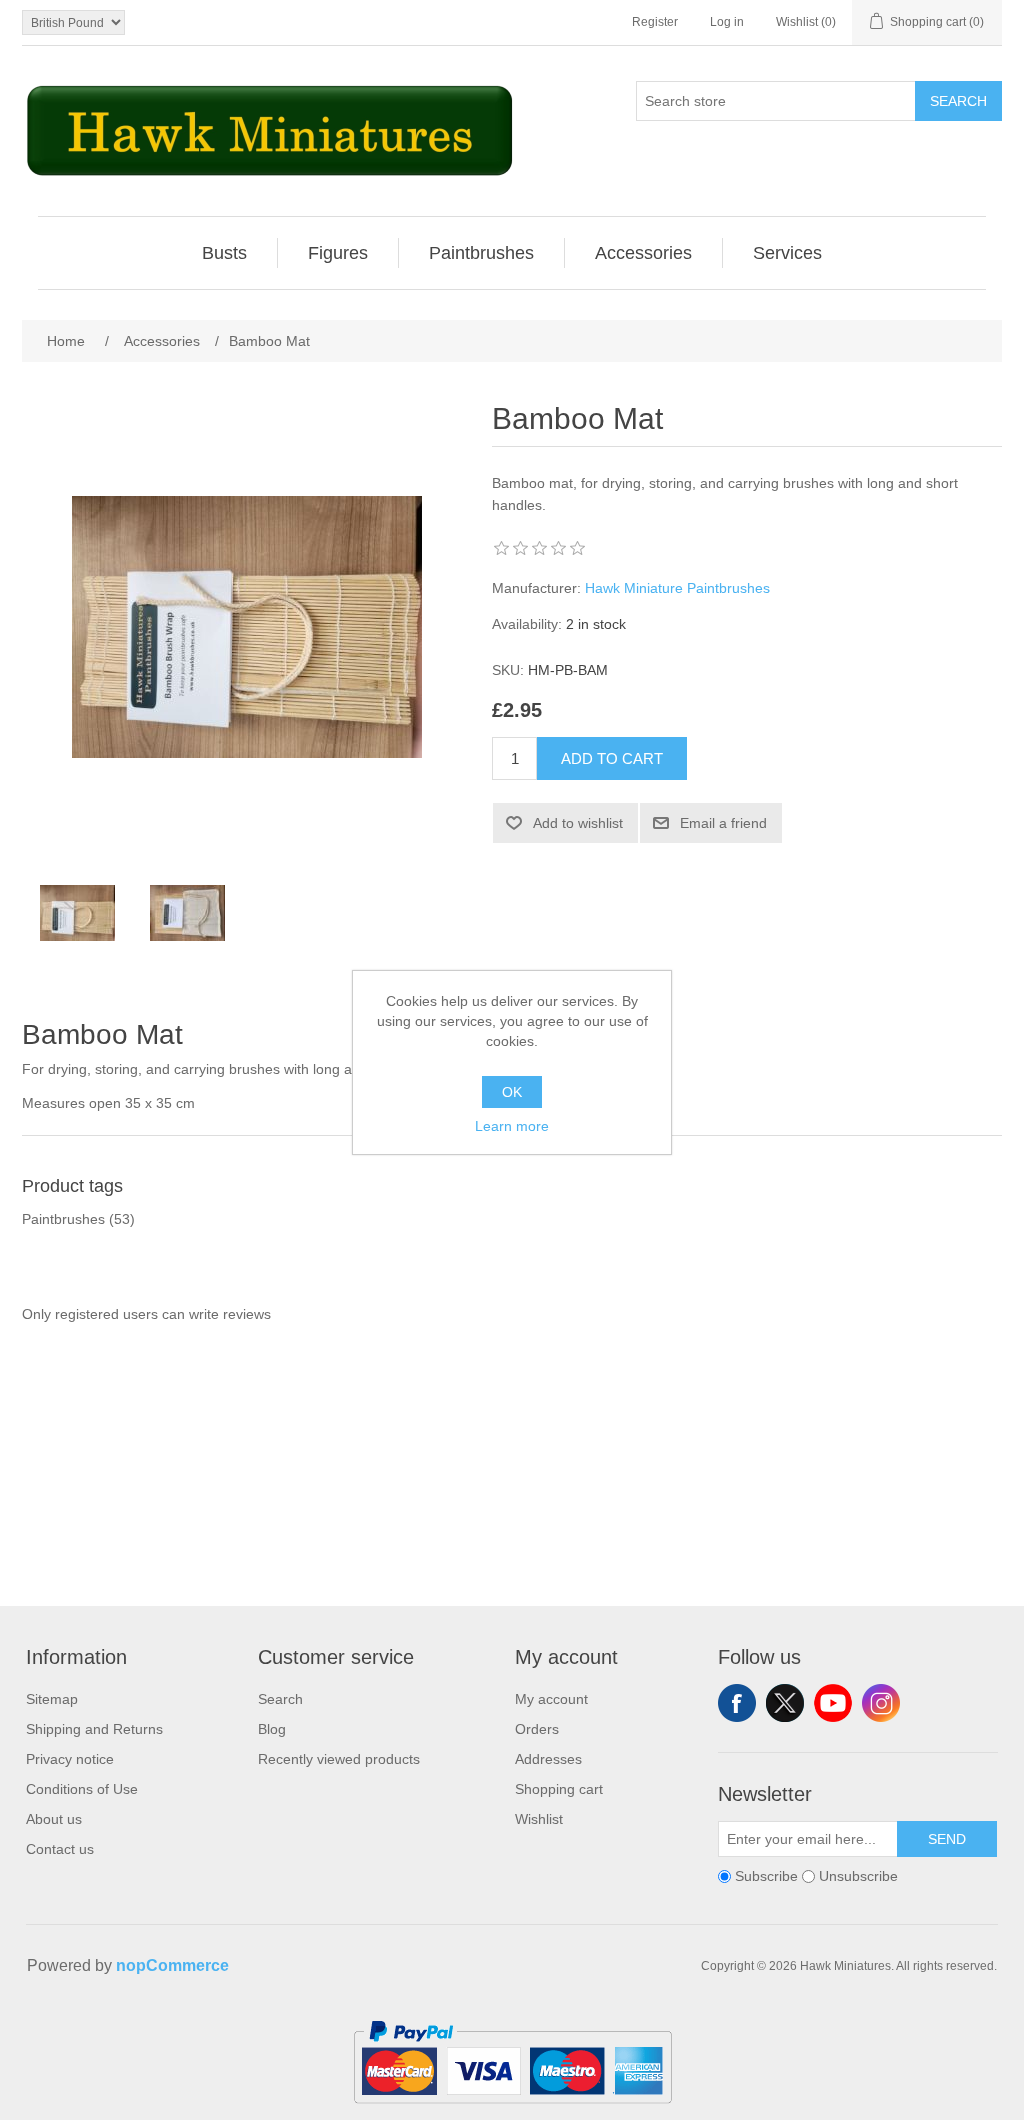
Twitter (785, 1703)
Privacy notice (70, 1759)
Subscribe (766, 1876)
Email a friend (723, 823)
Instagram (881, 1703)
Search (958, 101)
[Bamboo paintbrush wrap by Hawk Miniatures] (77, 913)
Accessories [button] (643, 253)
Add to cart (612, 758)
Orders (537, 1729)
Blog (272, 1729)
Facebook (737, 1703)
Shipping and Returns (94, 1729)
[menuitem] (225, 253)
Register (655, 22)
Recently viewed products (339, 1759)
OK (512, 1092)
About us (54, 1819)
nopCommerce (172, 1965)
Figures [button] (338, 253)
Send (947, 1839)
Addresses (548, 1759)
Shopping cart (559, 1789)
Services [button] (787, 253)
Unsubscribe (858, 1876)
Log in (727, 22)
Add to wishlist (578, 823)
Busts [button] (224, 253)
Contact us (60, 1849)
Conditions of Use (82, 1789)
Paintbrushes (63, 1219)
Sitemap (52, 1699)
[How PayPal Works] (512, 2112)
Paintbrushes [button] (481, 253)
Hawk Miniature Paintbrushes (677, 588)
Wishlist (539, 1819)
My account (551, 1699)
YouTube (833, 1703)
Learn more (512, 1126)
